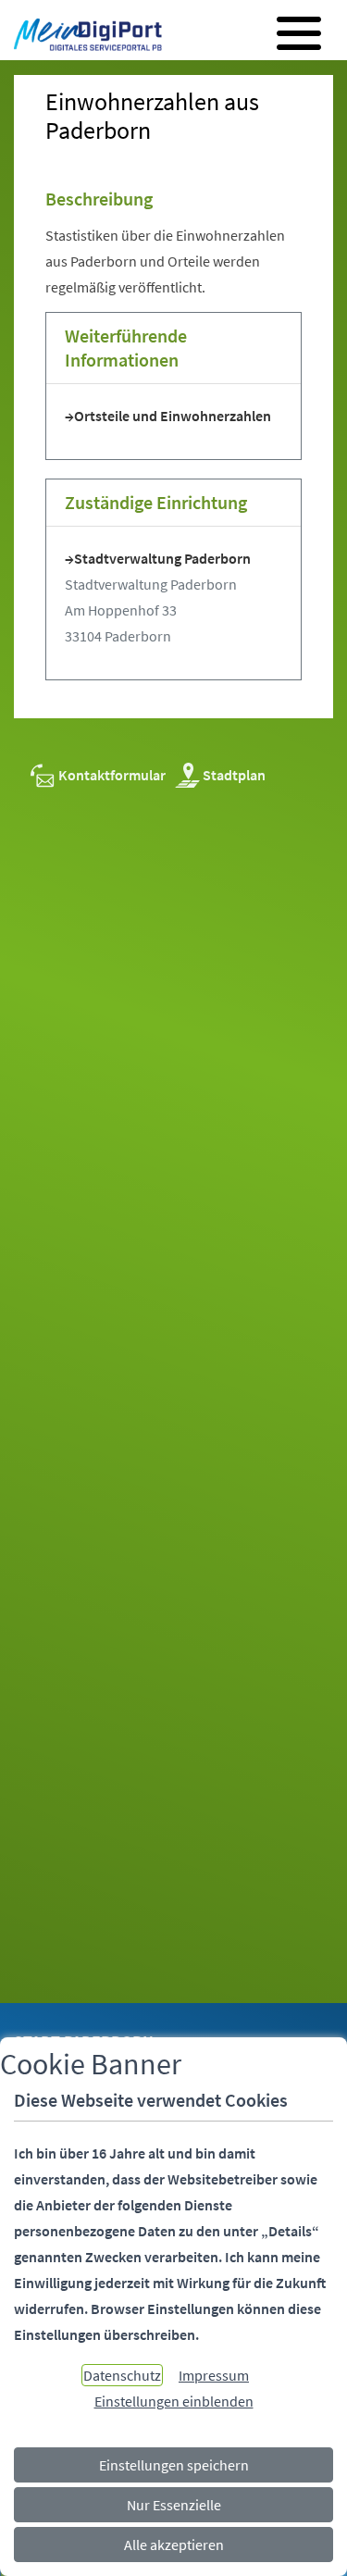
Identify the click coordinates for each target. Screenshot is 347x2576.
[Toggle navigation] (299, 33)
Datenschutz (122, 2375)
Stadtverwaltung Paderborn (162, 558)
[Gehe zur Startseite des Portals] (83, 36)
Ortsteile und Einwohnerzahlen (173, 416)
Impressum (214, 2375)
